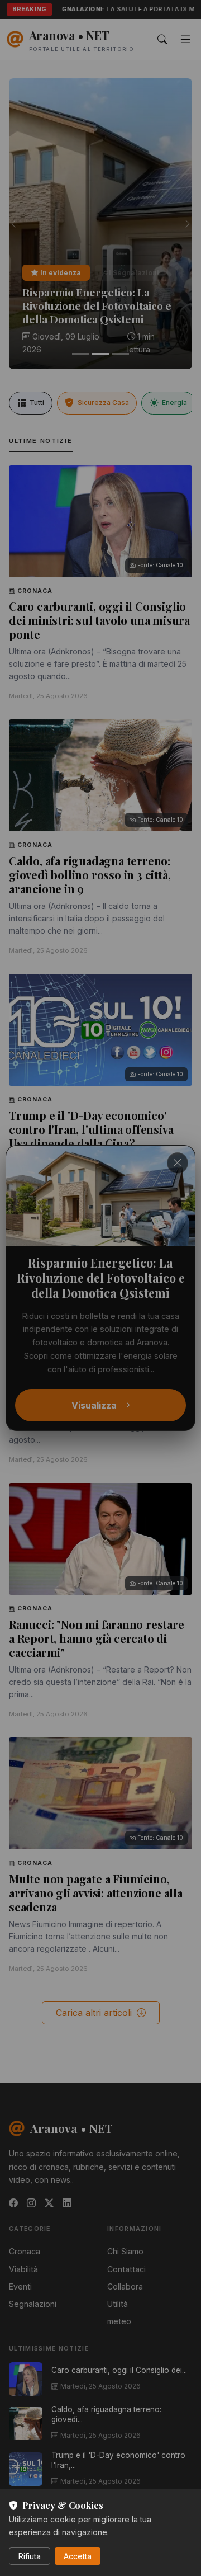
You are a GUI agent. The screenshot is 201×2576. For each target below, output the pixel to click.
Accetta (78, 2556)
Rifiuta (30, 2556)
